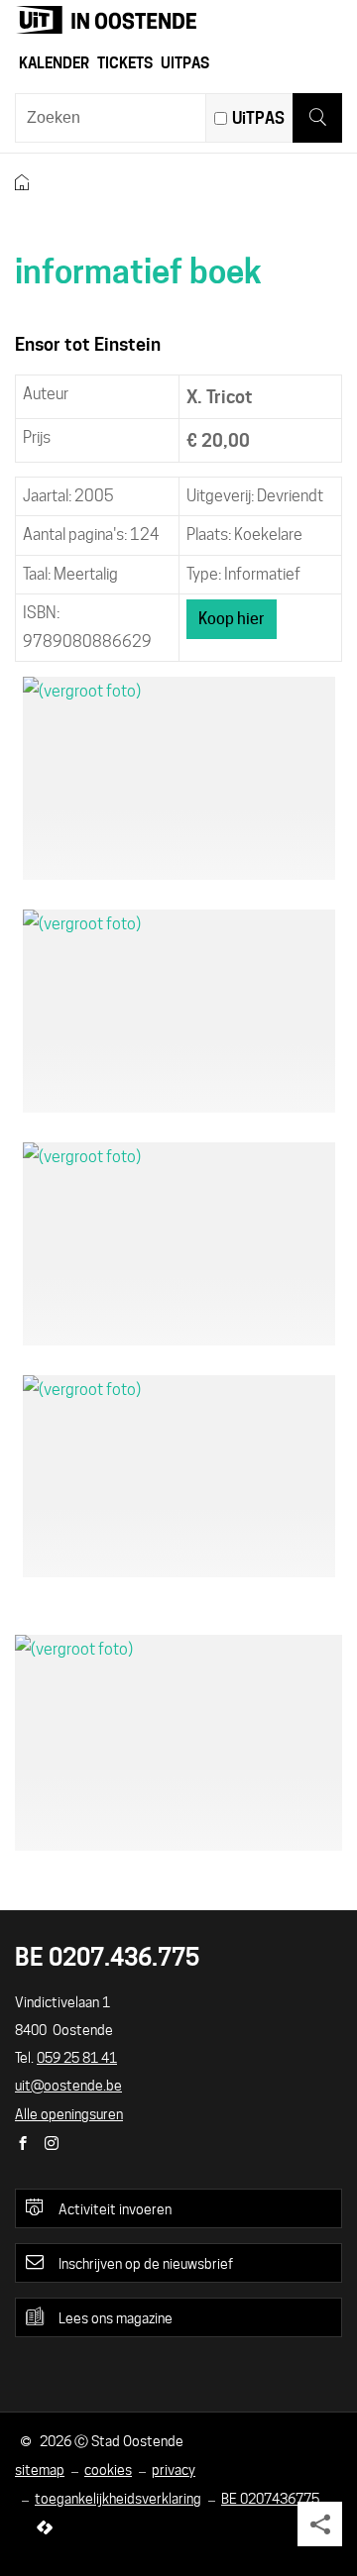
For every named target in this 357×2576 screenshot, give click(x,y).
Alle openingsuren (69, 2114)
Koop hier (232, 619)
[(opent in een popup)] (179, 778)
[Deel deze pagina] (320, 2524)
